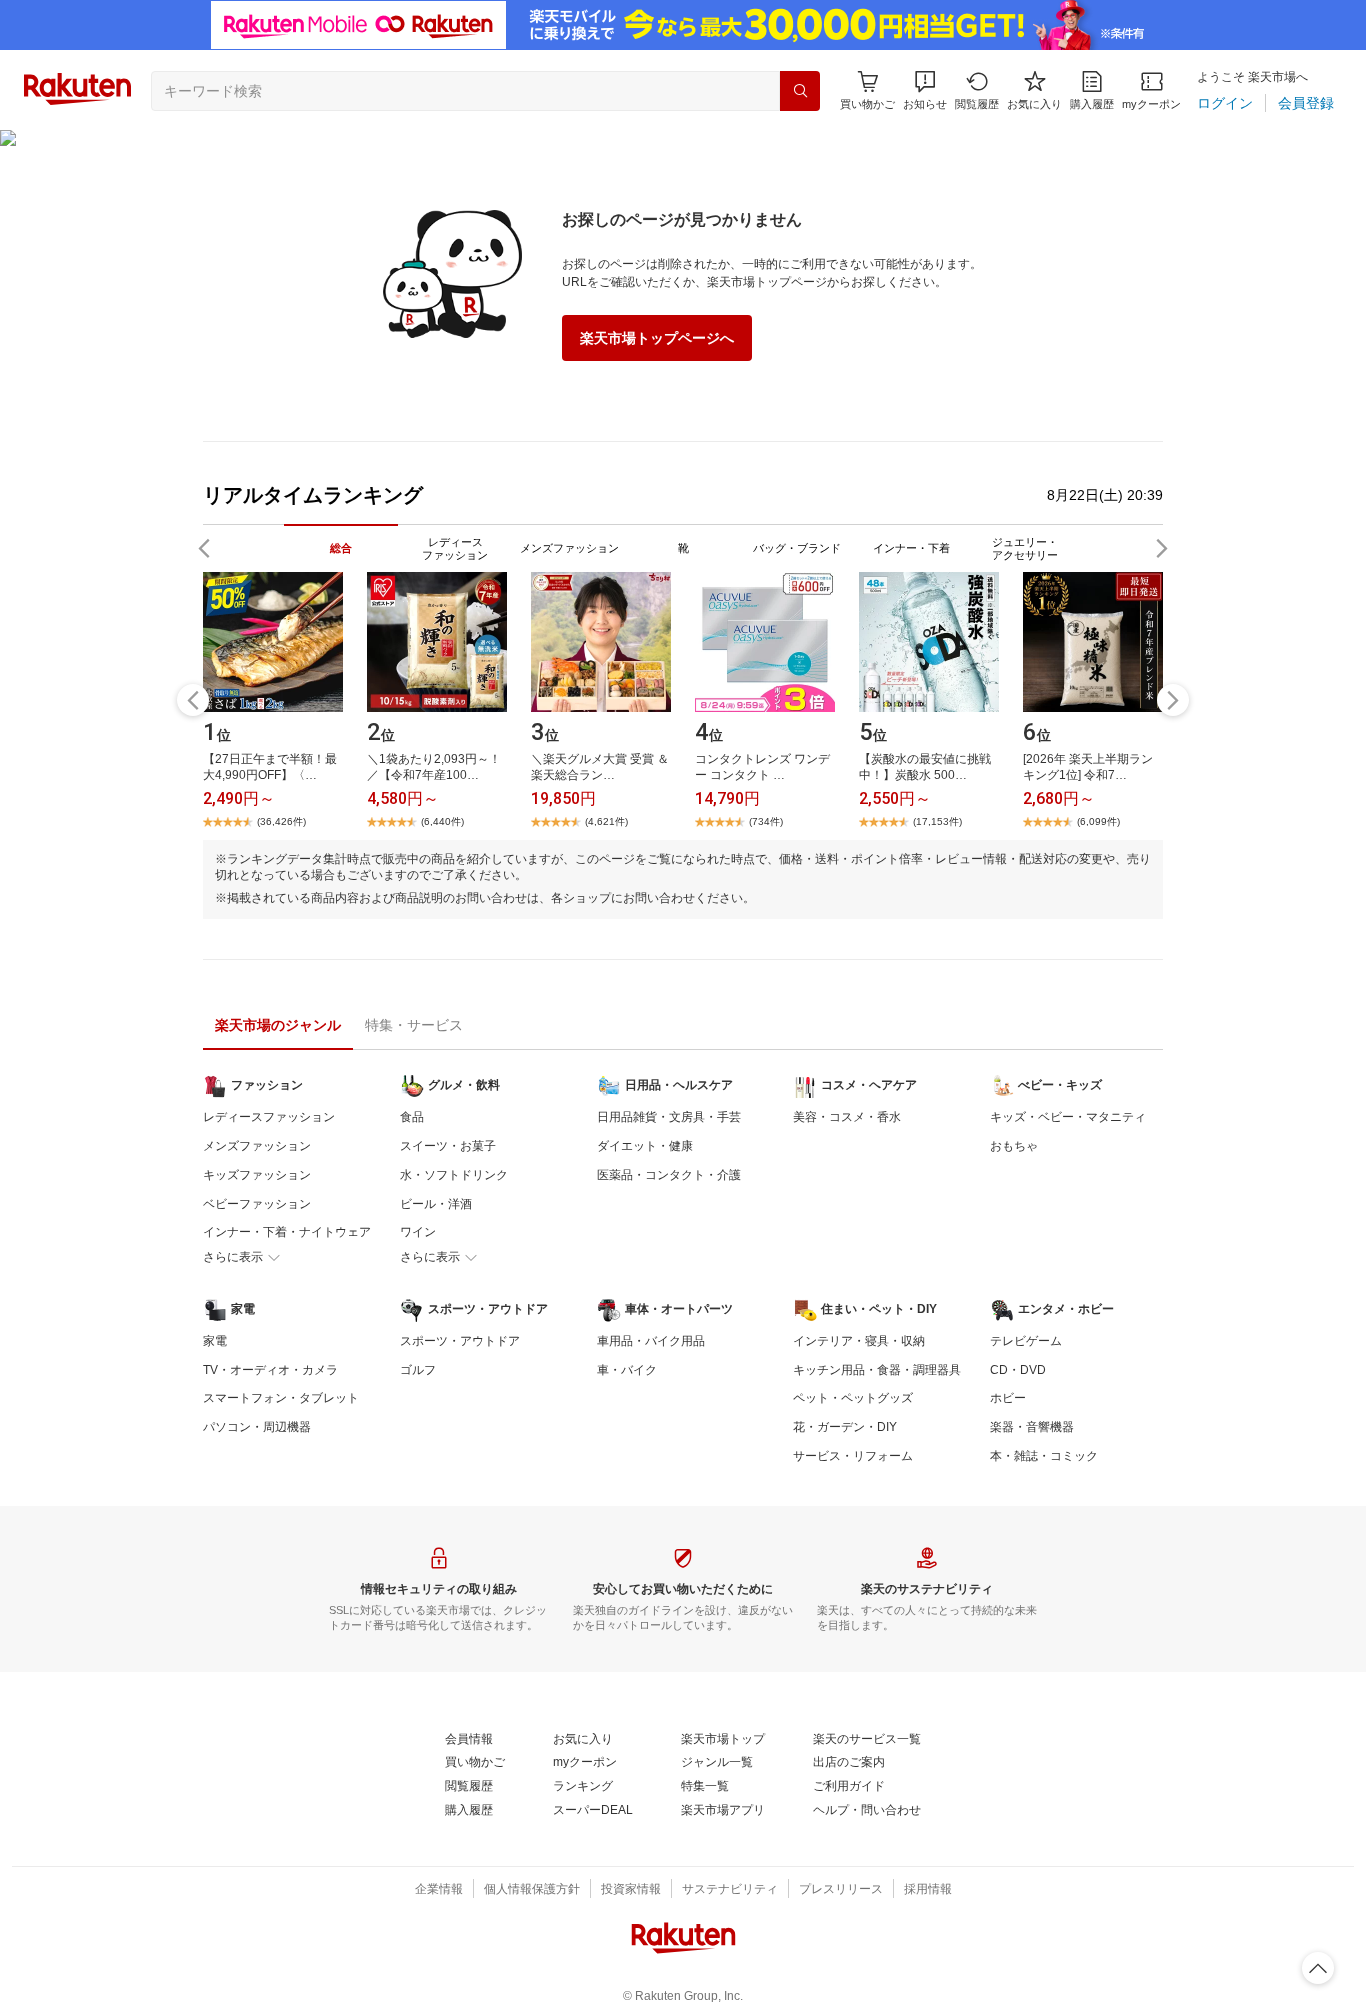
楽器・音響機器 (1032, 1427)
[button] (925, 90)
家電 (215, 1341)
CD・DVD (1018, 1370)
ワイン (418, 1232)
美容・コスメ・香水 (847, 1117)
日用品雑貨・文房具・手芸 (669, 1117)
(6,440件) (442, 821)
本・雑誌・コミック (1044, 1456)
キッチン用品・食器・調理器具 (877, 1370)
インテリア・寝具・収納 (859, 1341)
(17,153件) (937, 821)
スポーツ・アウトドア (460, 1341)
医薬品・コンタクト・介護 (669, 1175)
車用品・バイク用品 (651, 1341)
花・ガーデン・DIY (845, 1427)
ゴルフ (418, 1370)
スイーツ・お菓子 (448, 1146)
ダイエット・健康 (645, 1146)
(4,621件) (606, 821)
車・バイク (627, 1370)
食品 (412, 1117)
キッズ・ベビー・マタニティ (1068, 1117)
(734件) (766, 821)
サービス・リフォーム (853, 1456)
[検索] (800, 91)
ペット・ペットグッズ (853, 1398)
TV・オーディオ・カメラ (270, 1370)
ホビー (1008, 1398)
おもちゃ (1014, 1146)
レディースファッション (269, 1117)
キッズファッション (257, 1175)
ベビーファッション (257, 1204)
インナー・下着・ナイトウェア (287, 1232)
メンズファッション (257, 1146)
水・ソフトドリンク (454, 1175)
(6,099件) (1098, 821)
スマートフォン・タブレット (281, 1398)
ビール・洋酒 (436, 1204)
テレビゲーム (1026, 1341)
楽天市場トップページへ (657, 338)
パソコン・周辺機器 (257, 1427)
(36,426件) (281, 821)
